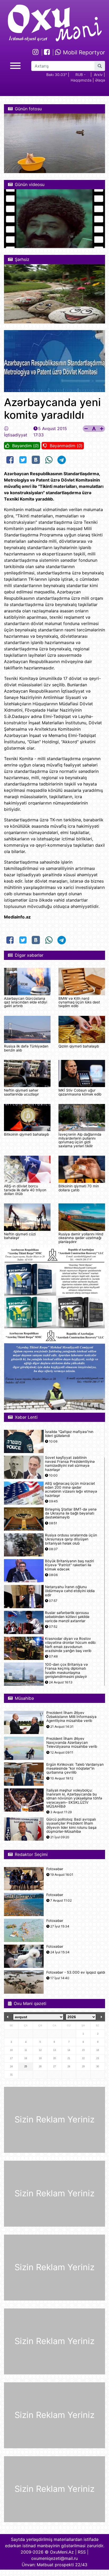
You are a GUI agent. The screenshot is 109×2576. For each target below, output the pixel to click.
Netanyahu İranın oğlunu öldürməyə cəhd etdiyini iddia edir (70, 1591)
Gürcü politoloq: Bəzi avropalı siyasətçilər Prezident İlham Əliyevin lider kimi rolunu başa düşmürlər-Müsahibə (71, 1825)
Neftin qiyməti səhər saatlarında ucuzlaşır (21, 1092)
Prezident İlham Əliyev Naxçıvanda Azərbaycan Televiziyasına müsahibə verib (72, 1743)
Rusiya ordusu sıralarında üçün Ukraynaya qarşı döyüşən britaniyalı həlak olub (71, 1539)
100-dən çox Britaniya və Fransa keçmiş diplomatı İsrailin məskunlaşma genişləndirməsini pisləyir (66, 1671)
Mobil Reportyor (83, 52)
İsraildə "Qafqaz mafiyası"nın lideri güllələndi (69, 1434)
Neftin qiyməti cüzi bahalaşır (20, 1236)
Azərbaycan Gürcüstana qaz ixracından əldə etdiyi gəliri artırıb (26, 1002)
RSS (82, 2552)
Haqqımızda (81, 80)
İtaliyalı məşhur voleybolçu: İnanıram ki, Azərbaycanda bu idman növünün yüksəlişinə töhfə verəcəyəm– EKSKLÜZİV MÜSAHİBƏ (74, 1798)
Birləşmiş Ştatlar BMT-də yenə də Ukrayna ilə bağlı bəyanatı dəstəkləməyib (71, 1513)
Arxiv (98, 75)
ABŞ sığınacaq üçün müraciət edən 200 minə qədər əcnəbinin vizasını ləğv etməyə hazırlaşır (71, 1490)
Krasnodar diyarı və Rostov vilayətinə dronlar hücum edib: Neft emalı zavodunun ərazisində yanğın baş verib (71, 1645)
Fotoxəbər (55, 1869)
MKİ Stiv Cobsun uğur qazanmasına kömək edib (80, 1092)
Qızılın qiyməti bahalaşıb (79, 1046)
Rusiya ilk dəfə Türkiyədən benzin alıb (26, 1048)
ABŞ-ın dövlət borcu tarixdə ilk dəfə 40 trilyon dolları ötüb (25, 1190)
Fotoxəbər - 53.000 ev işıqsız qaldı (76, 1972)
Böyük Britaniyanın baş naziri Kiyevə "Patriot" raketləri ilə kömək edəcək (69, 1565)
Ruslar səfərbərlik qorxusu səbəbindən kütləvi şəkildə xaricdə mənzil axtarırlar (67, 1617)
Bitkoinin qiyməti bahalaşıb (26, 1134)
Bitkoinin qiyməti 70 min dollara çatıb (79, 1188)
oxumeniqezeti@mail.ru (54, 2558)
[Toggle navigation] (15, 65)
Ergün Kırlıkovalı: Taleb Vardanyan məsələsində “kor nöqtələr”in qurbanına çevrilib (75, 1768)
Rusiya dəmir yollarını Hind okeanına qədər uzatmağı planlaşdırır (81, 1238)
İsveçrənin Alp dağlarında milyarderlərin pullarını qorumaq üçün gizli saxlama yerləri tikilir (80, 1140)
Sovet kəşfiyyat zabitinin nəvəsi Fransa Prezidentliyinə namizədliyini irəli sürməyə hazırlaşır (70, 1464)
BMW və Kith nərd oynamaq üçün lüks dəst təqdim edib (79, 1002)
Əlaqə (100, 80)
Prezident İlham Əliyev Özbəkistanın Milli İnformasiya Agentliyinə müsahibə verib (71, 1717)
